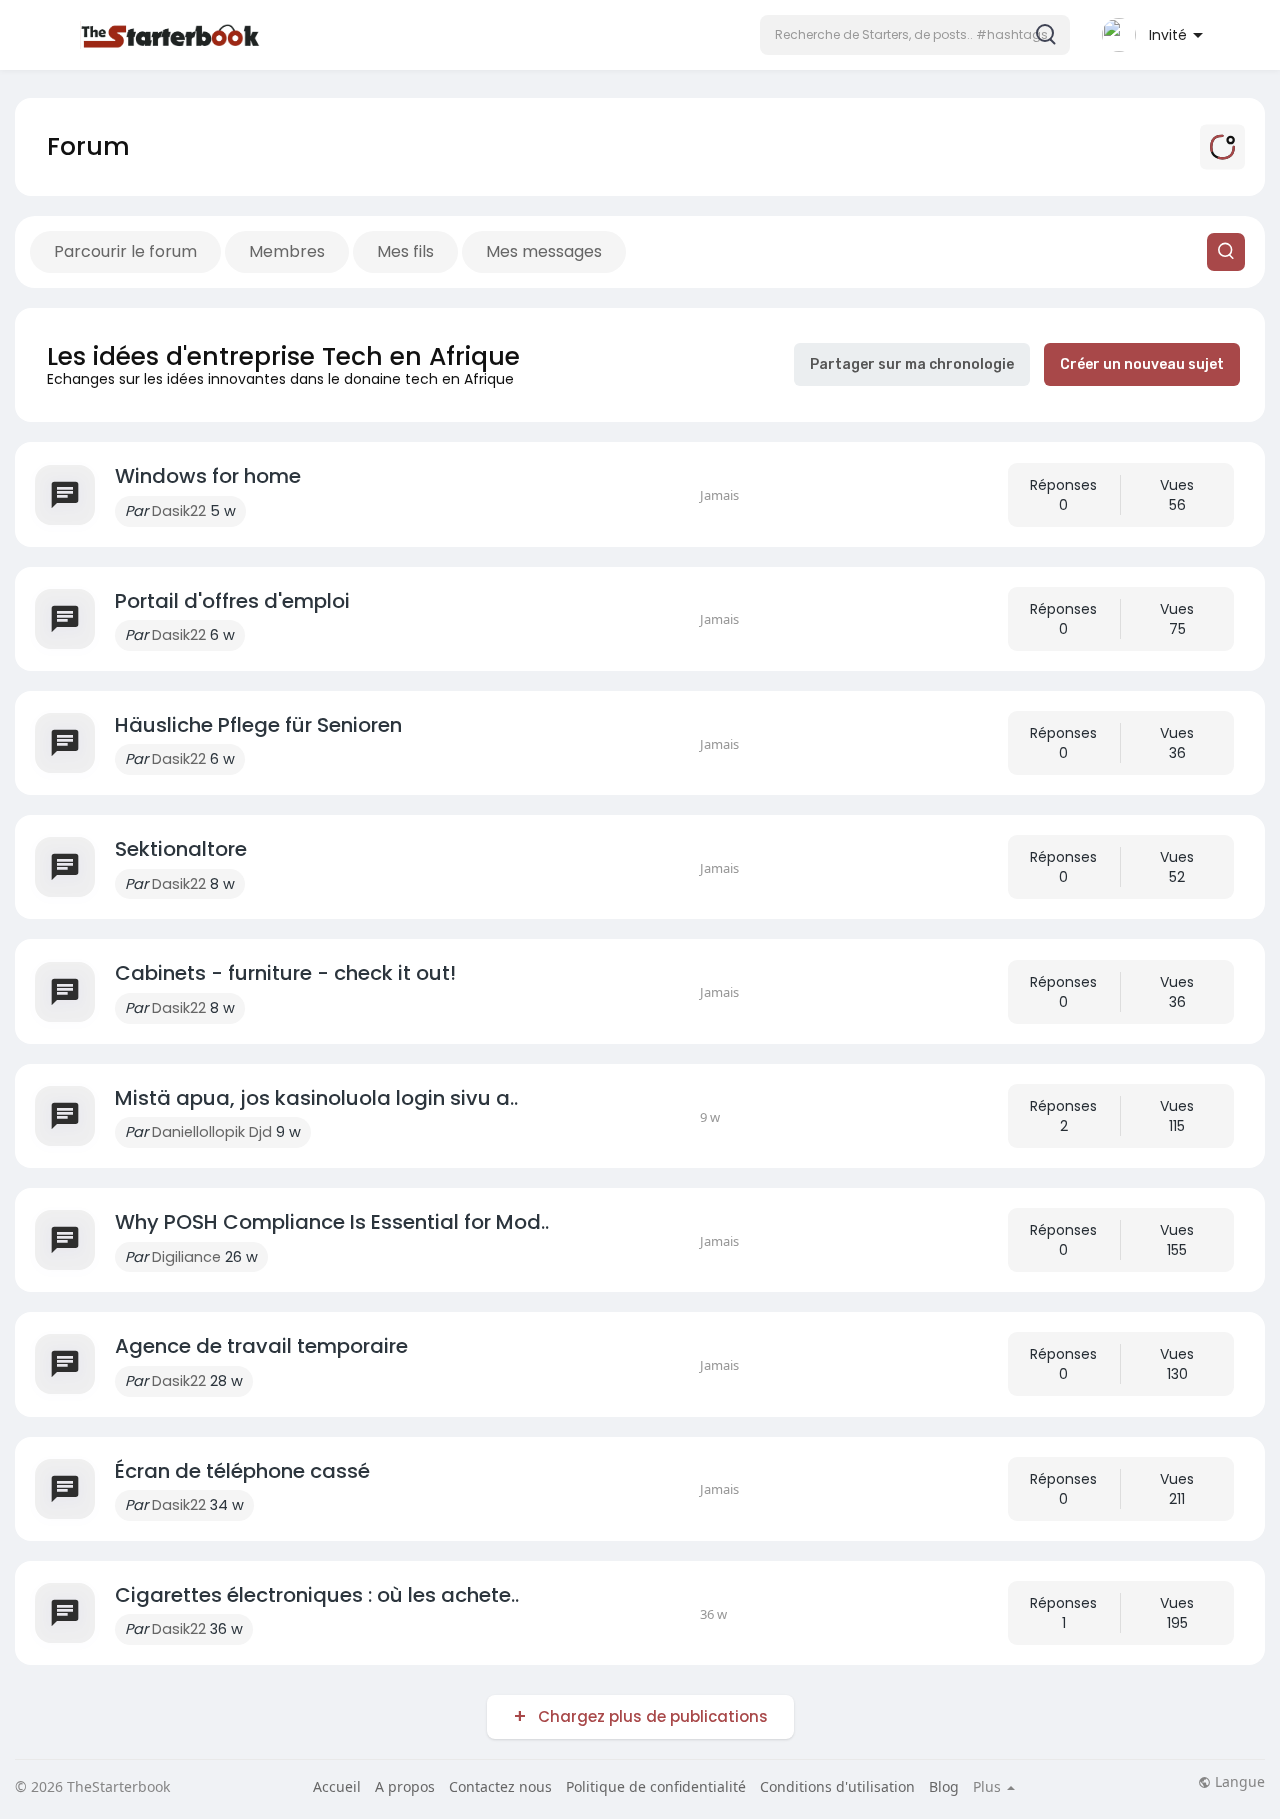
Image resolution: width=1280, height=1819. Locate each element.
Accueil (337, 1786)
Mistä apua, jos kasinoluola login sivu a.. (316, 1098)
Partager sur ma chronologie (912, 364)
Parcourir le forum (125, 251)
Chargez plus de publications (653, 1716)
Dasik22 (179, 511)
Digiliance (186, 1257)
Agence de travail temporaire (261, 1346)
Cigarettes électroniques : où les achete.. (317, 1595)
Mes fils (405, 251)
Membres (287, 251)
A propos (405, 1786)
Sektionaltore (181, 849)
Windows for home (208, 476)
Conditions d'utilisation (837, 1786)
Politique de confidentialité (656, 1786)
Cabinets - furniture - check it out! (285, 973)
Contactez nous (500, 1786)
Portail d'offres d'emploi (232, 601)
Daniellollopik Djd (212, 1132)
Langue (1238, 1782)
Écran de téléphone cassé (242, 1471)
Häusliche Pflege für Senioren (258, 725)
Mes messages (544, 251)
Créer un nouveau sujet (1142, 364)
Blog (944, 1786)
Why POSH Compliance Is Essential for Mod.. (332, 1222)
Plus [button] (989, 1787)
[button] (915, 35)
